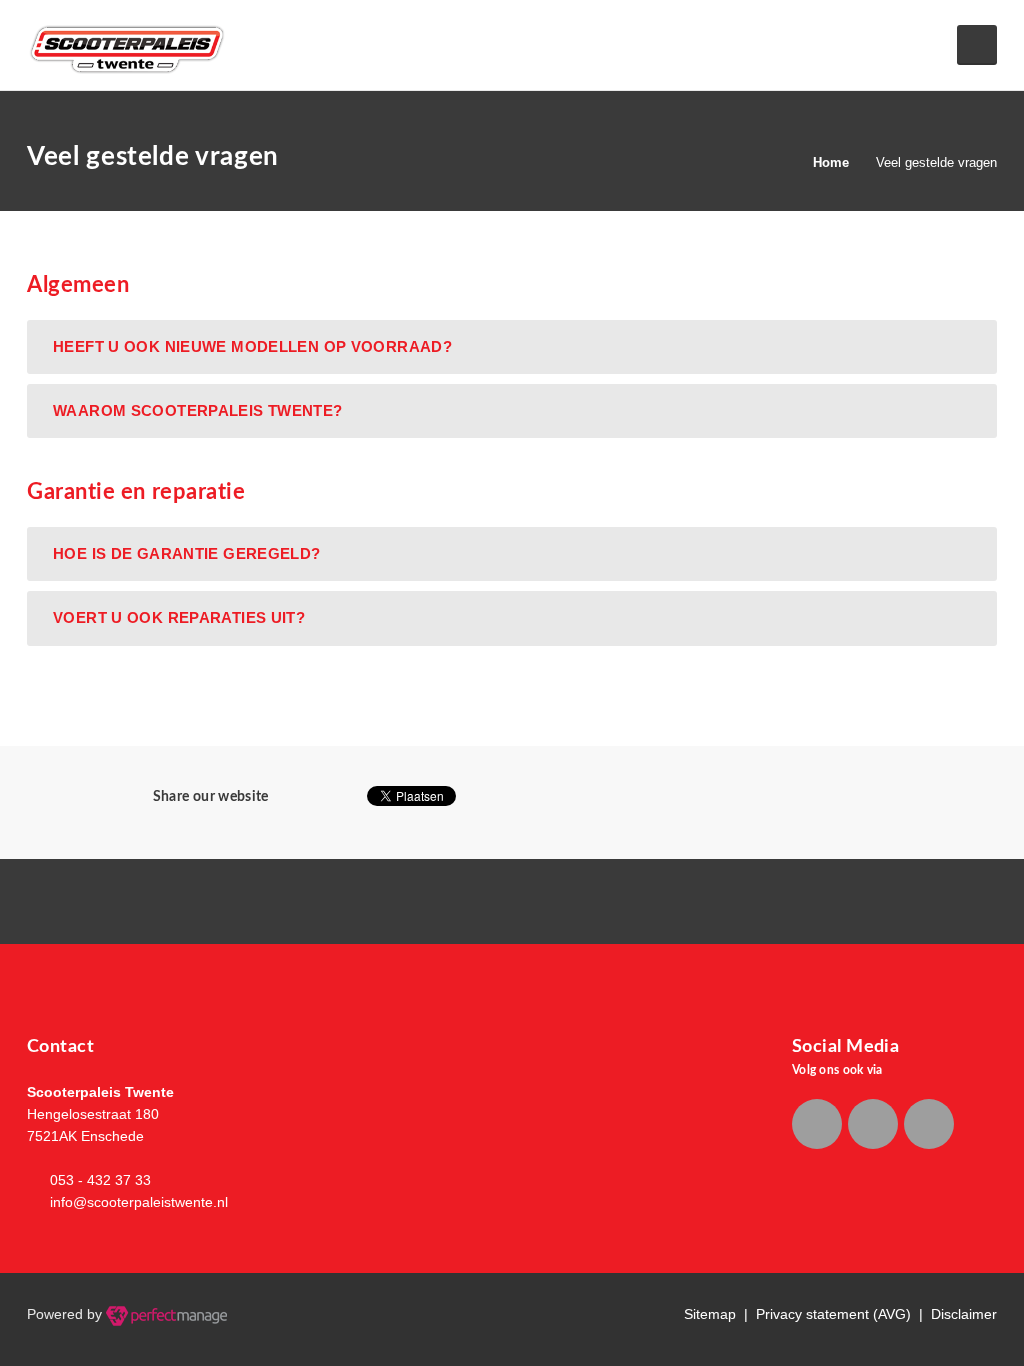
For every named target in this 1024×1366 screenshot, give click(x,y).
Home (831, 162)
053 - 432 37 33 (100, 1180)
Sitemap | (720, 1314)
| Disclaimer (954, 1314)
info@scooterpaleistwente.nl (139, 1202)
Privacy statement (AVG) (833, 1314)
